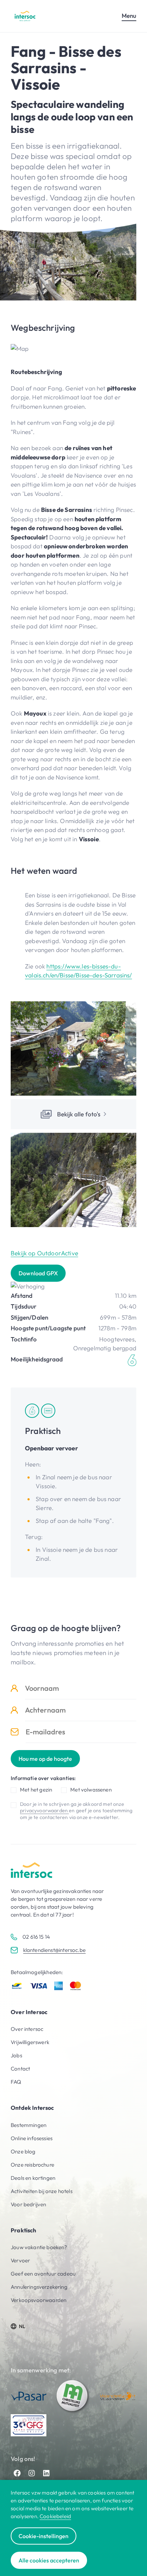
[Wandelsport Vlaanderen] (118, 2396)
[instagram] (32, 2473)
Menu (129, 16)
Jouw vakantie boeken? (39, 2247)
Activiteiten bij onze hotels (42, 2191)
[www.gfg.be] (29, 2425)
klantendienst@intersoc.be (54, 1950)
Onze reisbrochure (32, 2165)
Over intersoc (27, 2029)
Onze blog (23, 2151)
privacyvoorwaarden (44, 1810)
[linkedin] (46, 2473)
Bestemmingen (29, 2125)
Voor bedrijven (28, 2204)
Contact (20, 2069)
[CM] (73, 2396)
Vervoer (20, 2260)
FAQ (16, 2082)
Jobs (16, 2055)
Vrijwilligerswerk (30, 2042)
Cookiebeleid (55, 2516)
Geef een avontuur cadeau (43, 2274)
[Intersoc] (25, 16)
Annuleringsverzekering (39, 2287)
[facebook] (17, 2473)
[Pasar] (29, 2396)
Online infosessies (32, 2138)
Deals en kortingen (33, 2178)
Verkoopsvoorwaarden (39, 2300)
